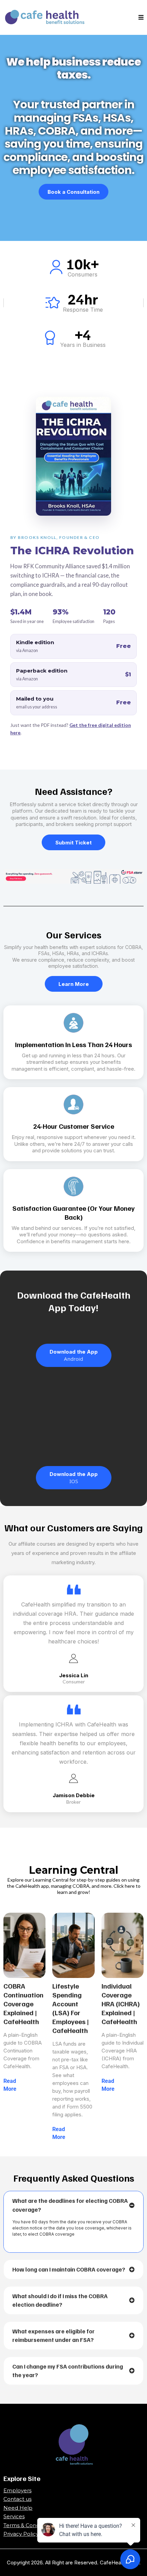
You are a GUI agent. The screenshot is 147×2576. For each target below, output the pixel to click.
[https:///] (73, 2445)
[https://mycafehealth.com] (48, 17)
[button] (141, 18)
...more (25, 2089)
